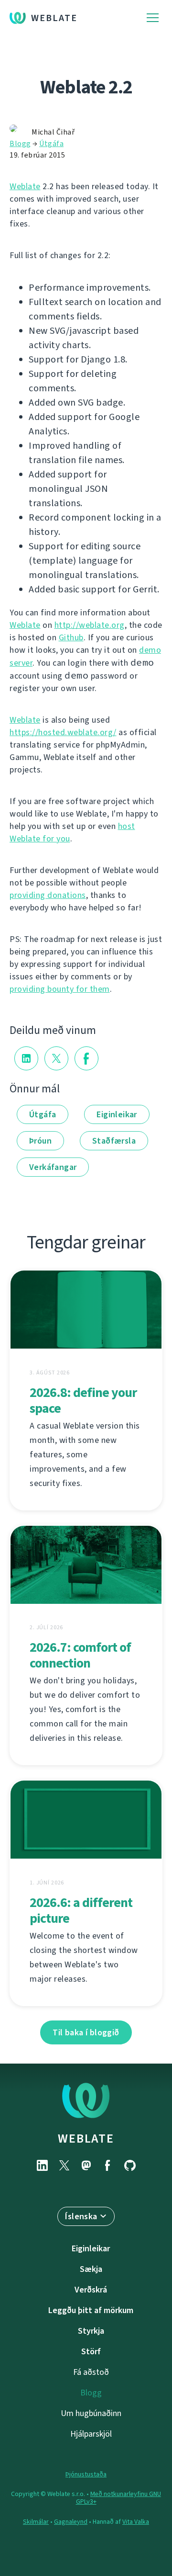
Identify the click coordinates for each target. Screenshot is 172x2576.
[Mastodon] (86, 2165)
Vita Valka (136, 2522)
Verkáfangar (53, 1167)
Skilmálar (36, 2522)
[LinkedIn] (42, 2165)
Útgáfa (51, 143)
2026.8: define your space (83, 1400)
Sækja (91, 2269)
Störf (91, 2351)
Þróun (40, 1141)
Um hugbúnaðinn (91, 2413)
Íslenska (81, 2216)
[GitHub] (130, 2165)
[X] (64, 2165)
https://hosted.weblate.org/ (63, 732)
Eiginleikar (117, 1114)
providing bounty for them (60, 989)
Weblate (54, 18)
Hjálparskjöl (91, 2434)
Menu (153, 18)
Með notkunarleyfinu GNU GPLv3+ (119, 2498)
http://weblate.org (90, 625)
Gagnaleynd (71, 2522)
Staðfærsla (114, 1141)
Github (71, 637)
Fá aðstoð (91, 2372)
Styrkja (91, 2331)
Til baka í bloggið (86, 2032)
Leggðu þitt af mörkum (91, 2310)
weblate (86, 2138)
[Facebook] (108, 2165)
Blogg (20, 143)
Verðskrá (91, 2290)
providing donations (48, 895)
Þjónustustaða (86, 2474)
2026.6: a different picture (81, 1910)
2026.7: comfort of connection (80, 1655)
